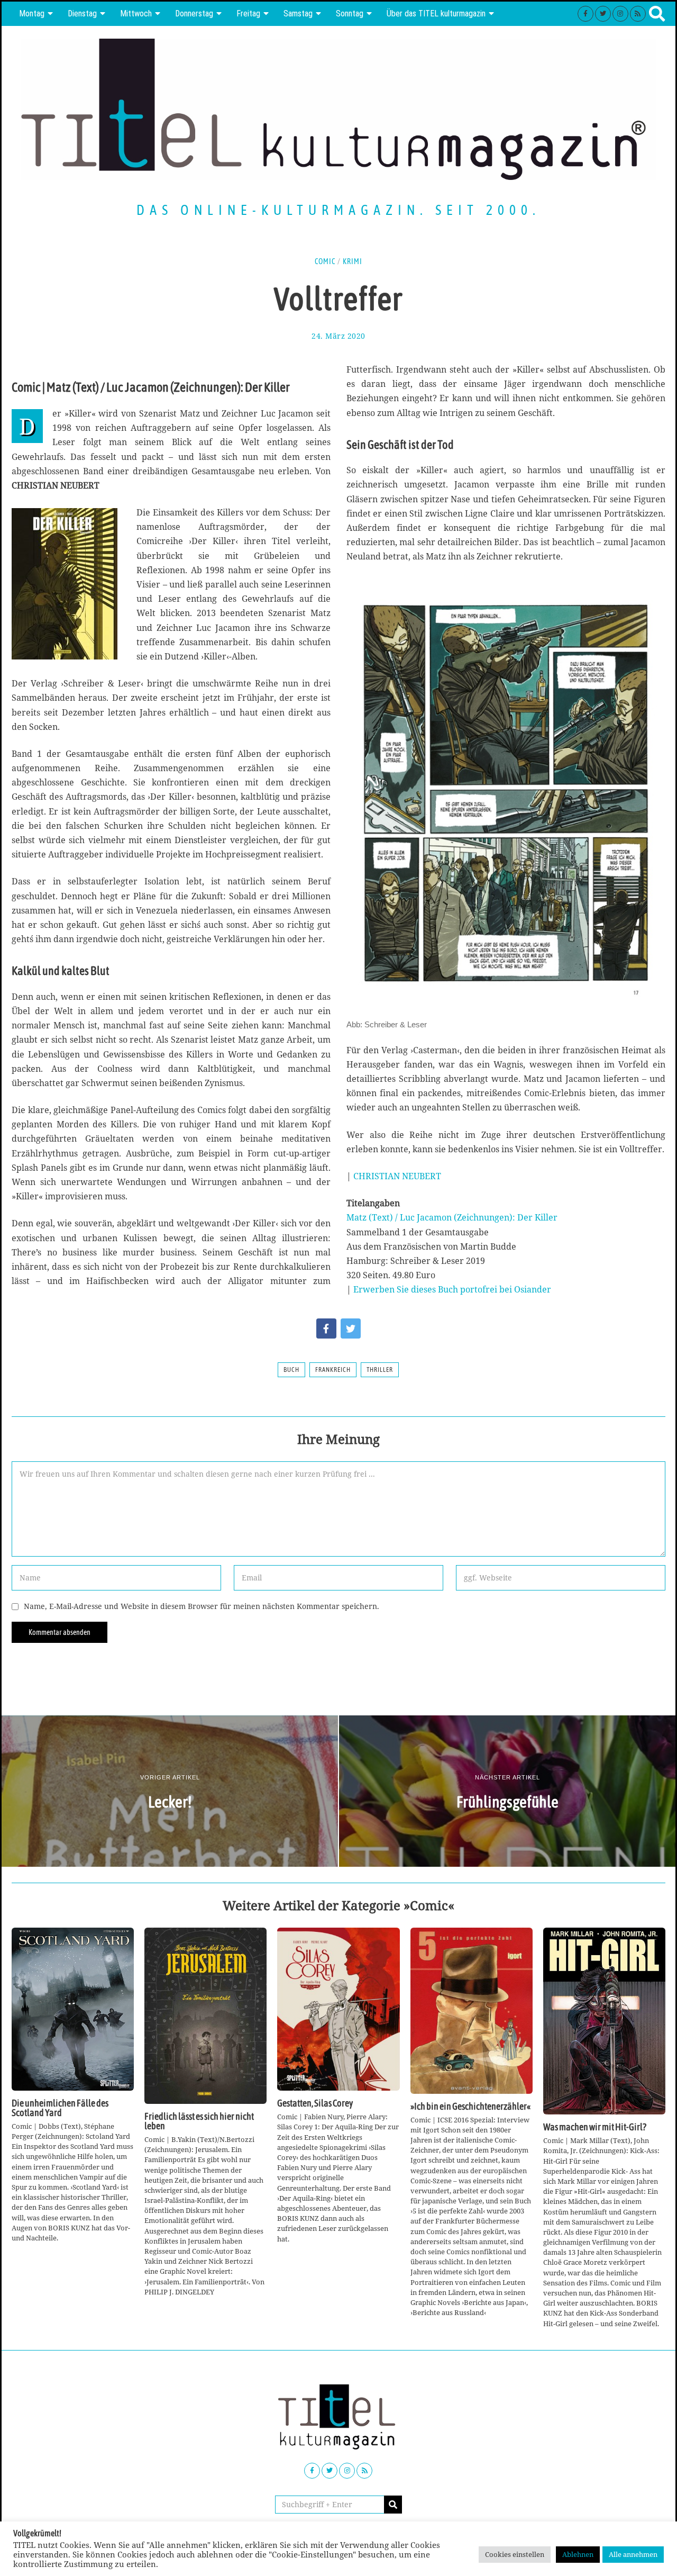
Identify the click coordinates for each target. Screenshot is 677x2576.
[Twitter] (603, 14)
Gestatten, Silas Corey (315, 2103)
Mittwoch (136, 13)
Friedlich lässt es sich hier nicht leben (199, 2121)
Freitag (248, 13)
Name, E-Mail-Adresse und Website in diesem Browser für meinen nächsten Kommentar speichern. (202, 1606)
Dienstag (82, 13)
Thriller (380, 1370)
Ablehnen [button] (578, 2554)
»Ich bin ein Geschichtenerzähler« (470, 2107)
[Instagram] (620, 14)
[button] (393, 2505)
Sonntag (350, 13)
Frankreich (333, 1370)
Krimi (353, 261)
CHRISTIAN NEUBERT (397, 1176)
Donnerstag (194, 13)
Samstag (298, 13)
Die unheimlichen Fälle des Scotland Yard (60, 2108)
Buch (291, 1370)
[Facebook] (585, 14)
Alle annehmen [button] (633, 2554)
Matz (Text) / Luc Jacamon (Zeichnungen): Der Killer (452, 1217)
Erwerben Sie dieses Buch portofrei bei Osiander (452, 1289)
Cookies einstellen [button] (515, 2554)
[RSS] (638, 14)
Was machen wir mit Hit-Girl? (595, 2127)
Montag (32, 13)
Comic (325, 261)
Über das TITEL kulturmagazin (436, 13)
